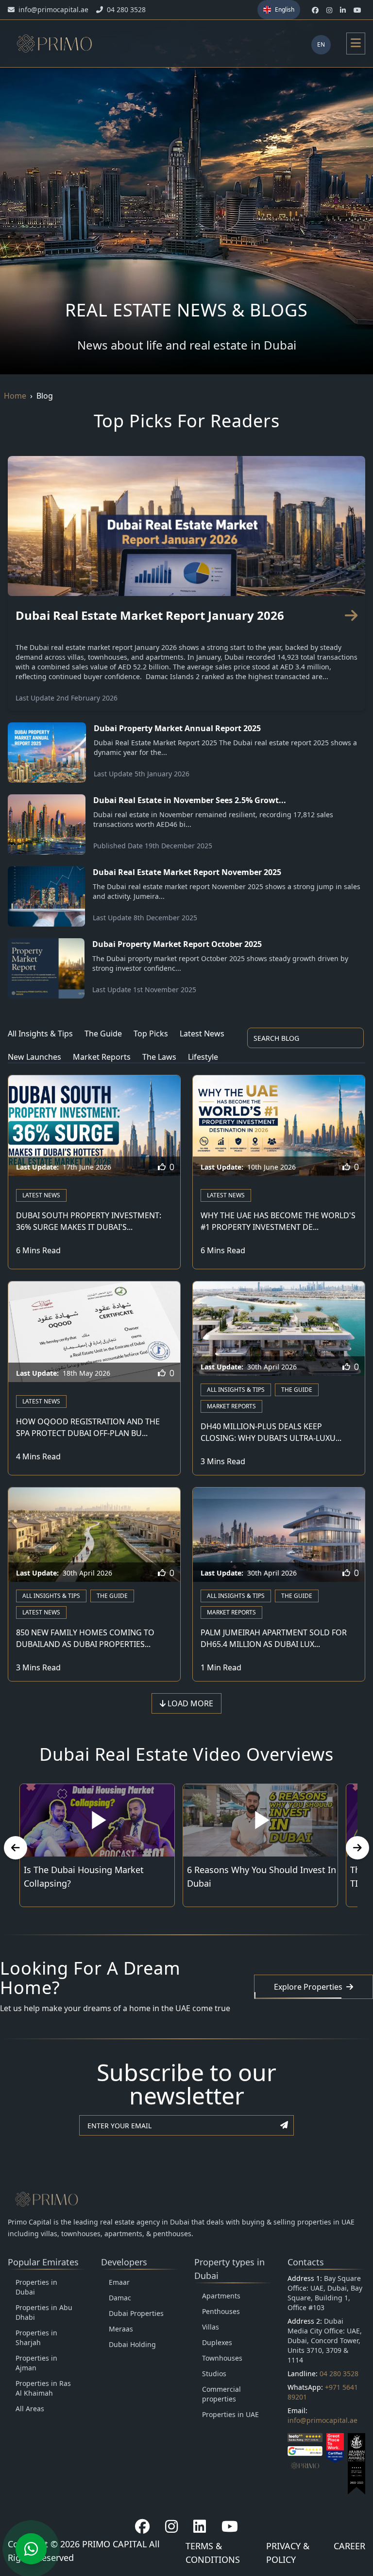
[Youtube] (230, 2526)
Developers (124, 2262)
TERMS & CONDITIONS (213, 2553)
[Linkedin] (200, 2526)
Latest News (202, 1034)
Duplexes (217, 2342)
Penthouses (221, 2311)
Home (15, 396)
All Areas (30, 2409)
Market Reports (102, 1057)
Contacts (306, 2262)
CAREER (349, 2546)
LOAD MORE (189, 1703)
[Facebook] (142, 2526)
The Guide (103, 1034)
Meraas (121, 2329)
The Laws (159, 1057)
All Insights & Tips (40, 1034)
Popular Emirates (43, 2262)
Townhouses (222, 2358)
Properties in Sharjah (36, 2338)
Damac (120, 2298)
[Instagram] (171, 2526)
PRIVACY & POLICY (288, 2553)
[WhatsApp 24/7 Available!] (31, 2549)
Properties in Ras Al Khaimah (43, 2388)
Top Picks (151, 1034)
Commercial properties (221, 2394)
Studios (214, 2374)
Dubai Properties (136, 2313)
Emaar (119, 2282)
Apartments (221, 2296)
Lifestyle (203, 1057)
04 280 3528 (339, 2374)
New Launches (34, 1057)
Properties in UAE (230, 2414)
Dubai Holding (132, 2344)
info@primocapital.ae (322, 2420)
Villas (211, 2327)
